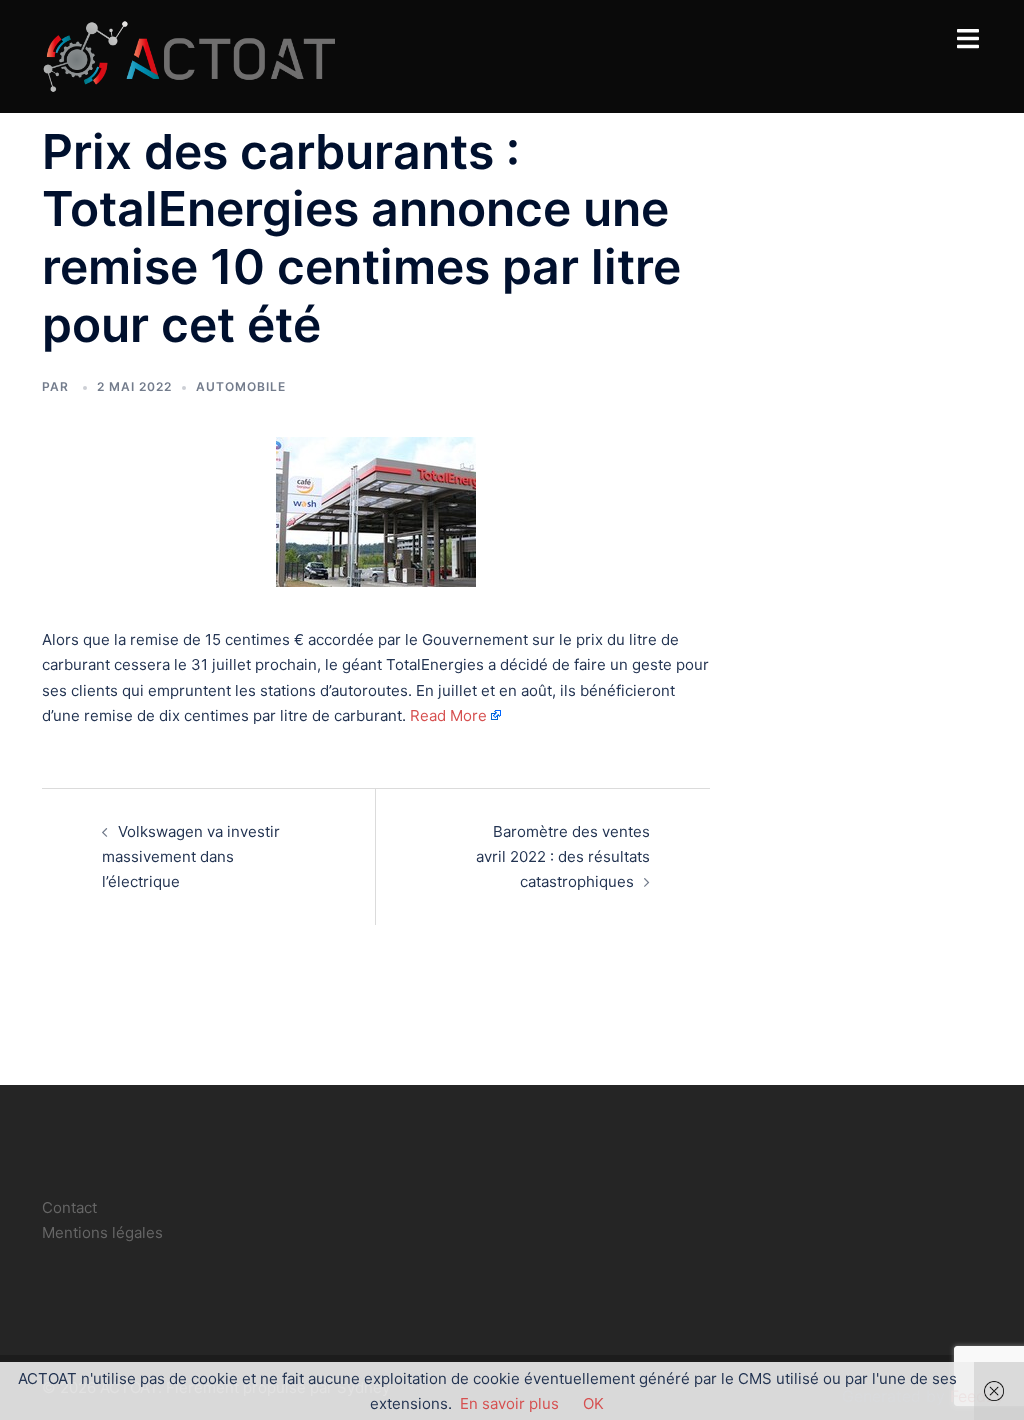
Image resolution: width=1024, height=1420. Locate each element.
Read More (448, 715)
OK (593, 1403)
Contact (69, 1207)
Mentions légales (102, 1232)
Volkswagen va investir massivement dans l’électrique (191, 856)
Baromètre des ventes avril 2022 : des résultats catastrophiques (563, 856)
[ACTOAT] (188, 54)
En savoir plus (509, 1403)
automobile (241, 386)
